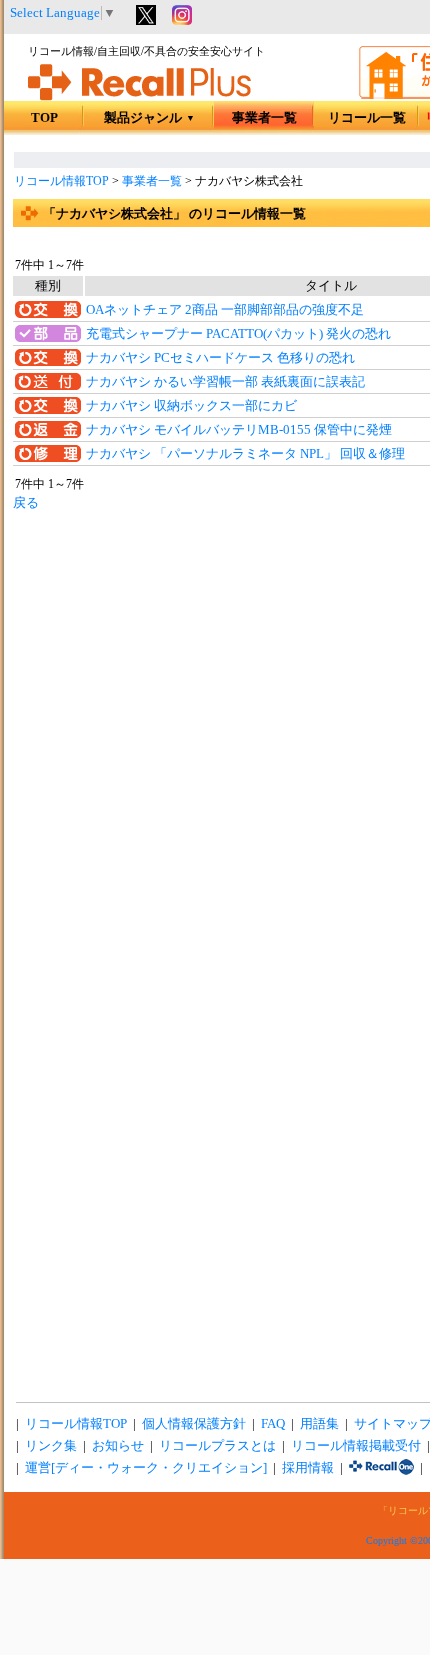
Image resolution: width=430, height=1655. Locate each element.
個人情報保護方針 (194, 1424)
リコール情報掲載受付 (356, 1446)
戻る (26, 503)
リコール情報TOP (61, 181)
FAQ (273, 1424)
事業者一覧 (264, 118)
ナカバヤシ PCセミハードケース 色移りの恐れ (220, 358)
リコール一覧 (367, 118)
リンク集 (51, 1446)
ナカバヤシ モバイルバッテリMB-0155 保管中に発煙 (239, 430)
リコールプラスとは (217, 1446)
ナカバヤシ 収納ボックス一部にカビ (191, 406)
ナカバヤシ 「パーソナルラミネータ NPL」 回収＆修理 (245, 454)
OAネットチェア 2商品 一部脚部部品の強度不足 (225, 310)
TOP (44, 118)
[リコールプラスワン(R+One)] (381, 1468)
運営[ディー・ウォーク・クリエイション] (146, 1468)
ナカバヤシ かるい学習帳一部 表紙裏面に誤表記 (225, 382)
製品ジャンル (149, 118)
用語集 (319, 1424)
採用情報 (308, 1468)
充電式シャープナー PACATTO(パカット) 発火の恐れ (238, 334)
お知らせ (118, 1446)
